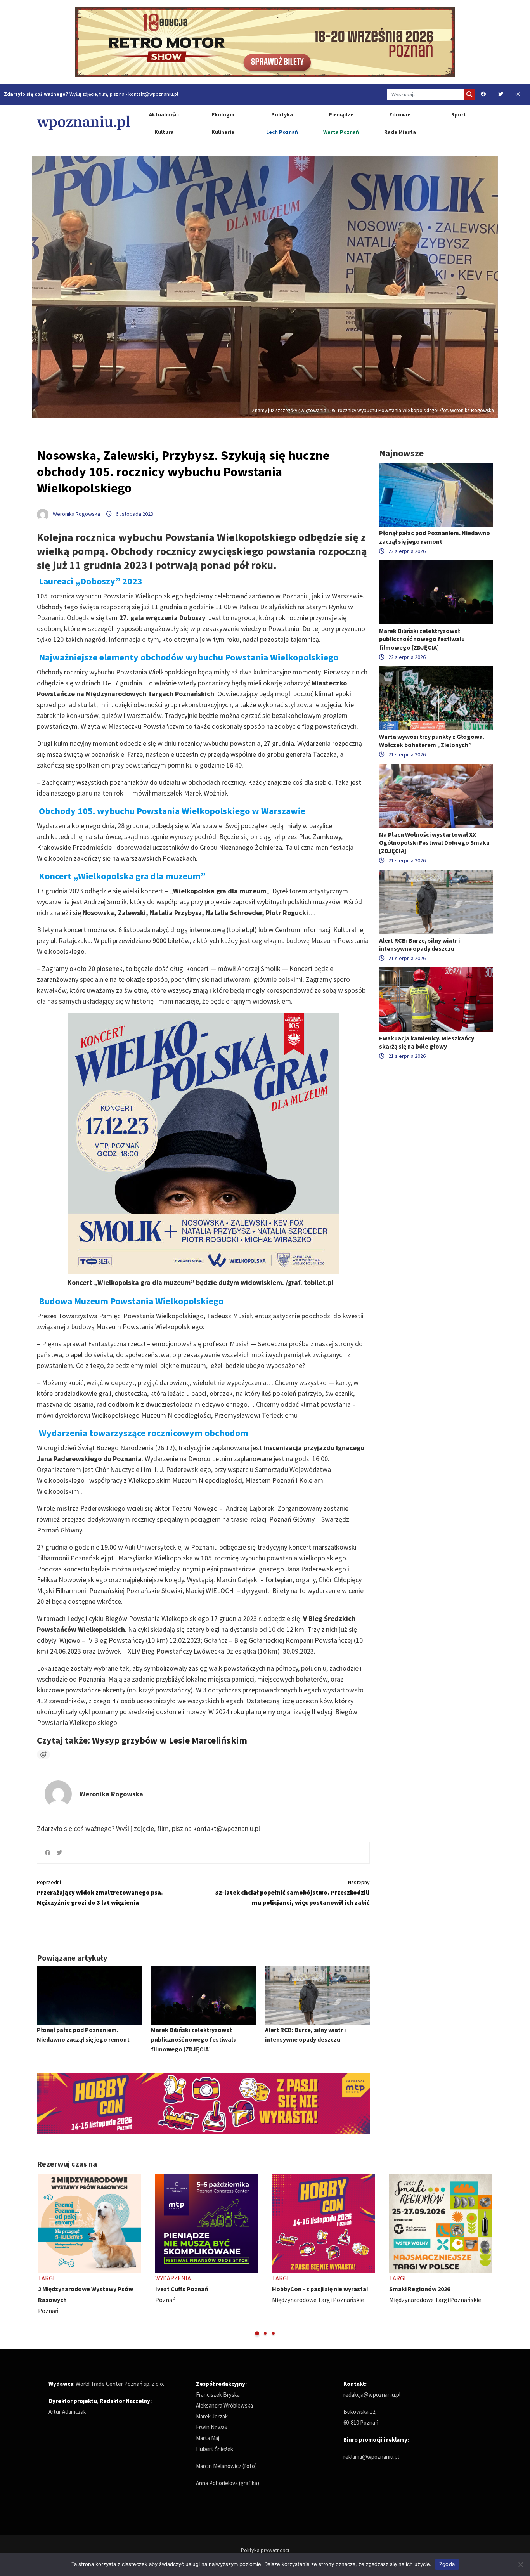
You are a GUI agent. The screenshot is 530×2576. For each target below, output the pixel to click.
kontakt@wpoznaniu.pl (153, 94)
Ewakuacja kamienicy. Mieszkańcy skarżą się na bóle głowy (427, 1042)
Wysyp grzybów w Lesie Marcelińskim (170, 1740)
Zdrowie (400, 114)
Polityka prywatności (265, 2550)
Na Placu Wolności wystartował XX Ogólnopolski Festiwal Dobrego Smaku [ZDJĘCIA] (434, 842)
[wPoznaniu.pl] (83, 122)
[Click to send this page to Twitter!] (59, 1853)
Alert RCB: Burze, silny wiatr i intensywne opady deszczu (419, 944)
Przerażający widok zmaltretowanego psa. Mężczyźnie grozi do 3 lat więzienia (100, 1892)
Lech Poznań (282, 132)
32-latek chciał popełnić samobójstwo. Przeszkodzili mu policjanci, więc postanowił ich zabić (292, 1892)
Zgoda (447, 2564)
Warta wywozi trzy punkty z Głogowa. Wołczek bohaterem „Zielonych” (432, 741)
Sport (459, 114)
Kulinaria (223, 132)
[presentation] (44, 2255)
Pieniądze (341, 114)
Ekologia (223, 114)
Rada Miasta (400, 132)
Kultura (164, 132)
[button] (257, 2333)
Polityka (282, 114)
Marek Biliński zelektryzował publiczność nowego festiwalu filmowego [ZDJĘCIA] (194, 2039)
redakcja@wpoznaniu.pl (372, 2395)
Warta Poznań (341, 132)
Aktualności (164, 114)
